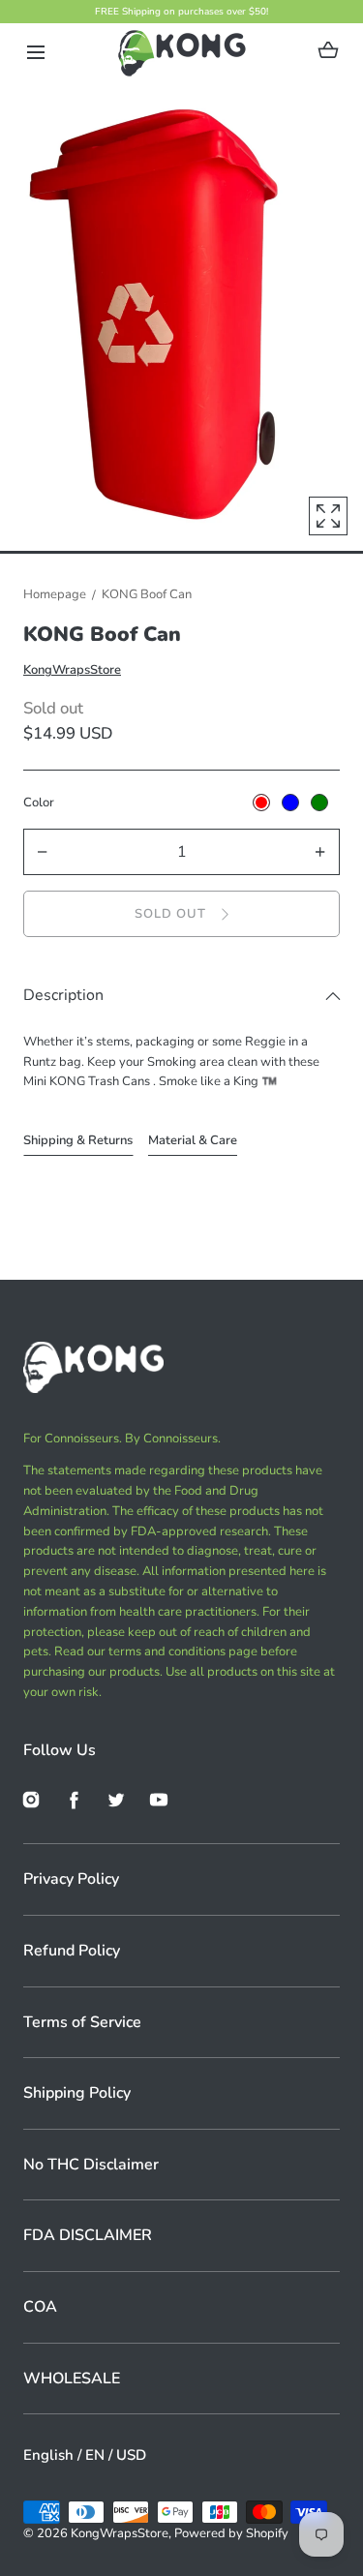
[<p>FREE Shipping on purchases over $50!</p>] (181, 12)
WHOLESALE (72, 2379)
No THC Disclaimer (91, 2165)
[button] (35, 53)
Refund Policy (72, 1951)
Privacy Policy (71, 1879)
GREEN (319, 803)
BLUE (290, 803)
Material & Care (193, 1140)
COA (40, 2307)
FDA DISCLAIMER (88, 2235)
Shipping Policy (77, 2093)
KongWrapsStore (72, 670)
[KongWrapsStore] (181, 52)
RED (261, 803)
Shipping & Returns (78, 1140)
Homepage (55, 594)
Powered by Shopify (231, 2533)
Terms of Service (82, 2022)
